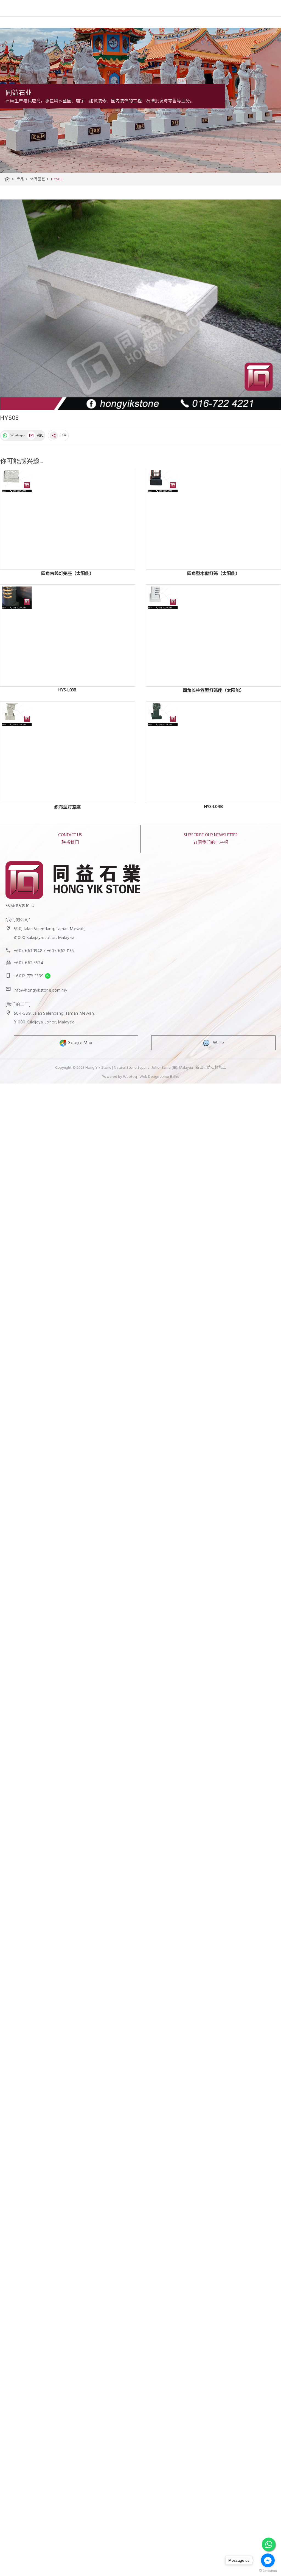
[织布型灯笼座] (68, 752)
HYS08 (57, 179)
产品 (22, 179)
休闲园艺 (39, 179)
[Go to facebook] (268, 2560)
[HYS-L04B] (213, 752)
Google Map (79, 1043)
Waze (217, 1043)
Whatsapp (17, 436)
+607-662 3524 (28, 963)
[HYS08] (140, 305)
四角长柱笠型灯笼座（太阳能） (213, 691)
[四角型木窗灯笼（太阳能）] (213, 519)
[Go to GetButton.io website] (268, 2571)
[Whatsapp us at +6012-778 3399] (46, 976)
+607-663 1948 (28, 951)
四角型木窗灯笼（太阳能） (213, 574)
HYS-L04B (213, 807)
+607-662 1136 (60, 951)
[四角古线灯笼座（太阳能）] (68, 519)
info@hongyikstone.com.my (40, 990)
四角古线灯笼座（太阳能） (68, 574)
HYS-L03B (67, 690)
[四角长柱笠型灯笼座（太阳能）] (213, 635)
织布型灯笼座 (68, 807)
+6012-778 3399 (29, 976)
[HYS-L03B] (68, 635)
